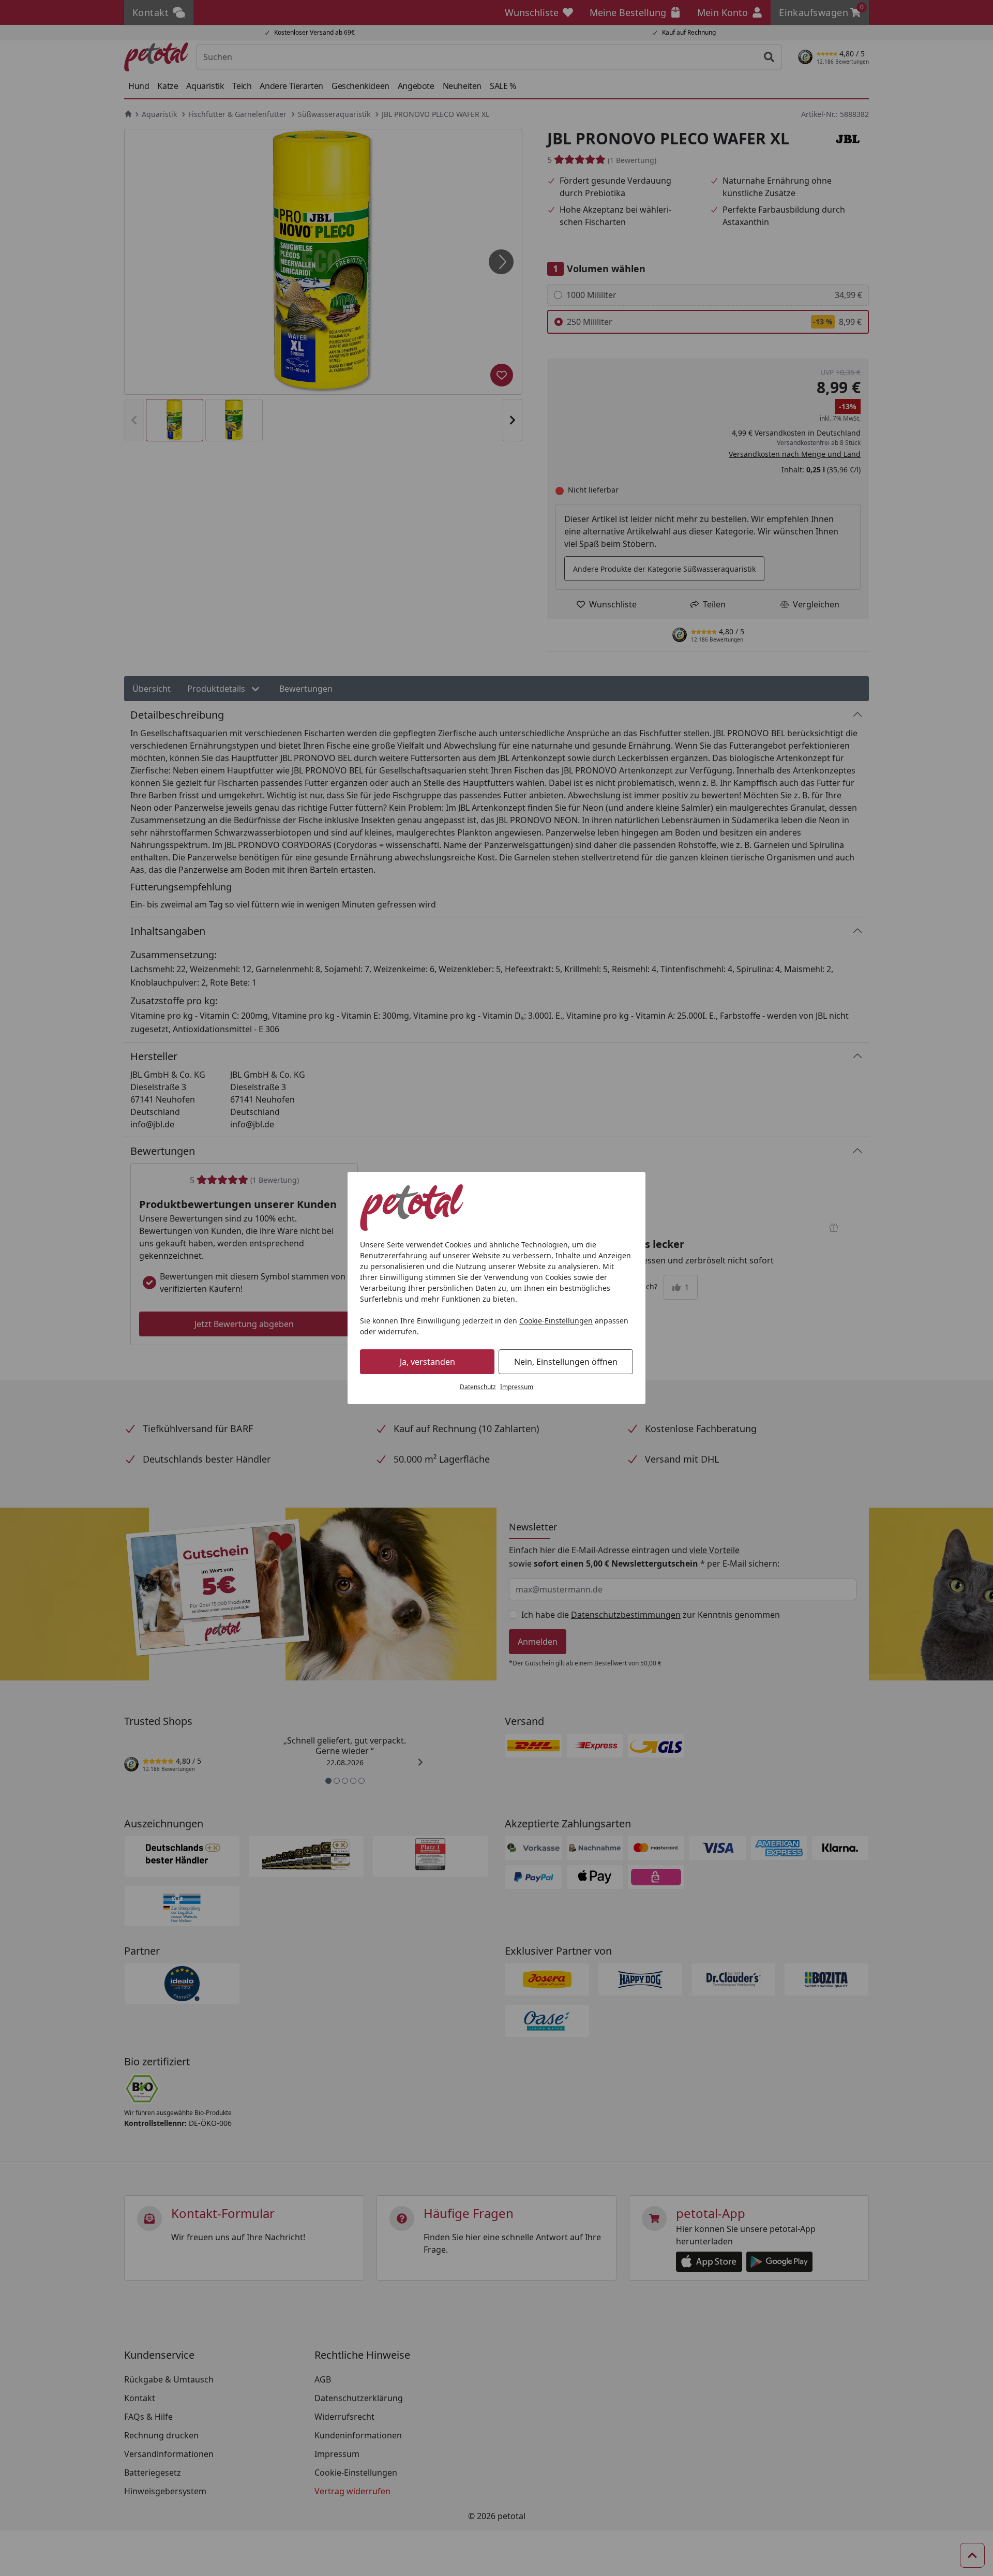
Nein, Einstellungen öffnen (566, 1362)
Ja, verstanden (427, 1362)
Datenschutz (478, 1387)
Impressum (517, 1387)
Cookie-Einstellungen (556, 1321)
